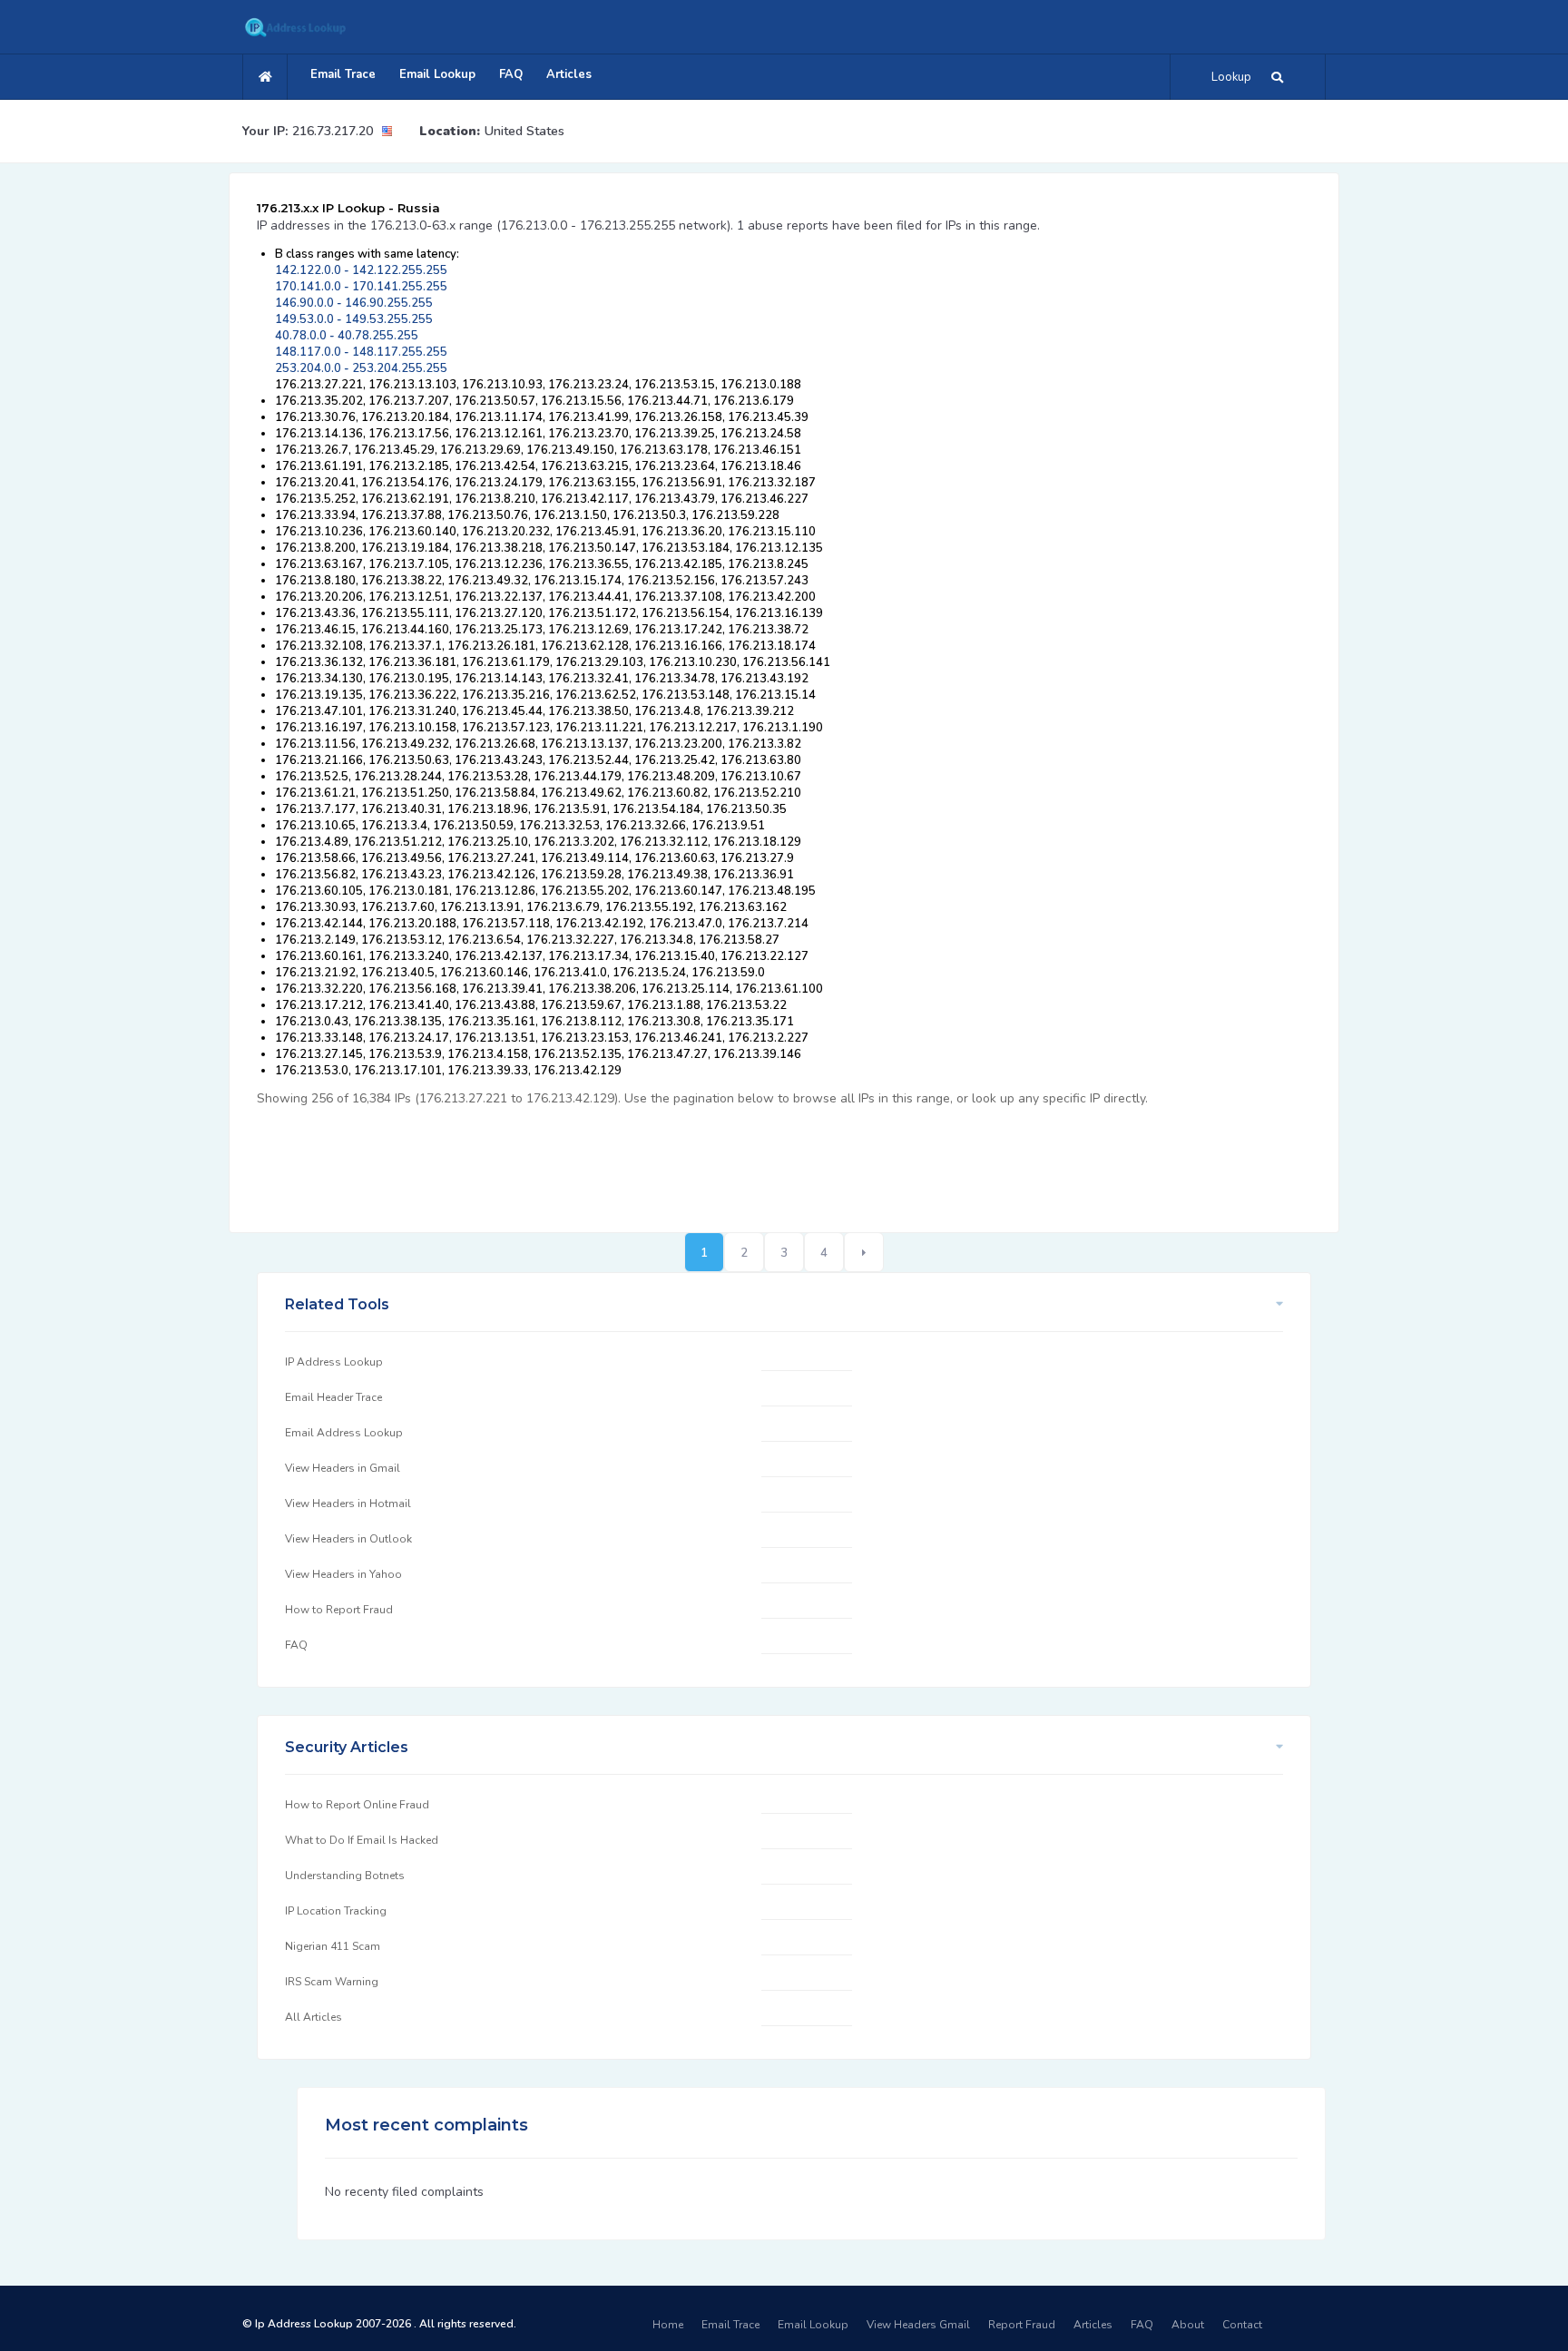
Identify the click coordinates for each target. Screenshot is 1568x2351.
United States (524, 131)
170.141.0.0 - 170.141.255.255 (361, 287)
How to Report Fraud (339, 1610)
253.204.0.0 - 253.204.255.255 (361, 368)
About (1188, 2325)
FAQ (511, 74)
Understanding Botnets (345, 1876)
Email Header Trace (333, 1397)
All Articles (314, 2017)
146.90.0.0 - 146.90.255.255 (354, 303)
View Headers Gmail (918, 2325)
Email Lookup (437, 74)
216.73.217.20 (333, 131)
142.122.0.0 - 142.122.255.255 (361, 270)
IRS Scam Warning (332, 1982)
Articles (569, 74)
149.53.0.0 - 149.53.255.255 (354, 319)
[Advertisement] (587, 1160)
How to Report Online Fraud (357, 1805)
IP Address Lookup (334, 1362)
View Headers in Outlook (348, 1539)
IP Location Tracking (336, 1911)
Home (668, 2325)
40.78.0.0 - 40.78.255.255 (347, 336)
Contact (1242, 2325)
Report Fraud (1022, 2325)
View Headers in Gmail (343, 1468)
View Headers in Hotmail (348, 1504)
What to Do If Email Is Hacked (362, 1840)
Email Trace (343, 74)
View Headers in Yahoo (343, 1574)
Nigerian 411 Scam (333, 1946)
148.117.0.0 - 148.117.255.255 (361, 352)
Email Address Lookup (344, 1433)
